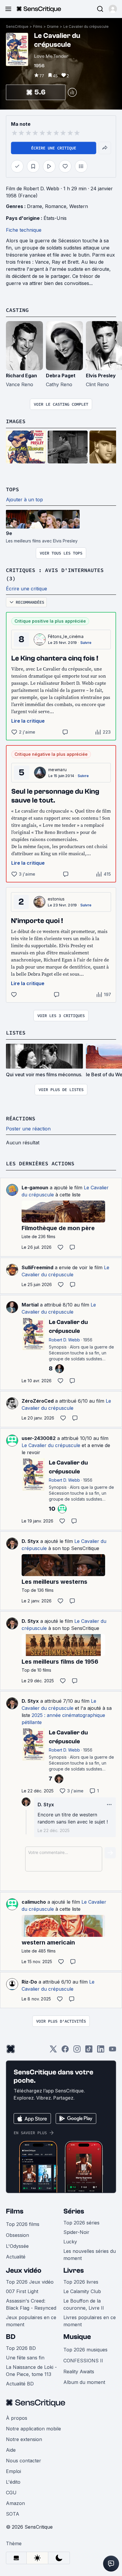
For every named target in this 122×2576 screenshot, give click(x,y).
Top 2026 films (23, 2224)
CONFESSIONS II (83, 2361)
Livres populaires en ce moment (90, 2321)
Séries (74, 2211)
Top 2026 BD (21, 2348)
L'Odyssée (17, 2246)
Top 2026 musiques (85, 2350)
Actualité (16, 2257)
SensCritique (17, 26)
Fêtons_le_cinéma (66, 636)
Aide (11, 2450)
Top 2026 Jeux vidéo (30, 2282)
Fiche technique (24, 230)
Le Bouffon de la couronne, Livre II (84, 2304)
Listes (16, 1033)
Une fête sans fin (25, 2358)
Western (79, 206)
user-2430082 (39, 1438)
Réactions (21, 1118)
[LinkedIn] (101, 2051)
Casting (17, 310)
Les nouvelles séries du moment (90, 2255)
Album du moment (84, 2382)
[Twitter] (53, 2051)
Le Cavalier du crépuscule (86, 26)
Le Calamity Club (82, 2291)
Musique (77, 2337)
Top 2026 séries (81, 2223)
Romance (56, 206)
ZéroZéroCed (38, 1401)
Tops (12, 489)
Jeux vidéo (24, 2270)
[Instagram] (77, 2051)
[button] (113, 9)
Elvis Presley (101, 376)
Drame (53, 26)
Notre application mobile (33, 2429)
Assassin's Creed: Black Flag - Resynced (31, 2304)
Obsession (17, 2235)
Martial (30, 1305)
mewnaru (57, 770)
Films (38, 26)
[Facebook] (65, 2051)
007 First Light (22, 2291)
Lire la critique (28, 721)
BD (11, 2337)
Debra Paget (61, 376)
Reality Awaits (79, 2372)
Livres (74, 2270)
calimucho (34, 1902)
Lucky (70, 2242)
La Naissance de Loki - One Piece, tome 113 (31, 2371)
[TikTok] (89, 2051)
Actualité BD (20, 2384)
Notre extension (24, 2439)
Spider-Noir (76, 2232)
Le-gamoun (35, 1188)
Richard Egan (21, 376)
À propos (17, 2418)
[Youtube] (113, 2051)
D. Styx (30, 1541)
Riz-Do (29, 1982)
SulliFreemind (37, 1267)
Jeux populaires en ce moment (31, 2321)
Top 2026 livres (81, 2282)
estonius (56, 899)
